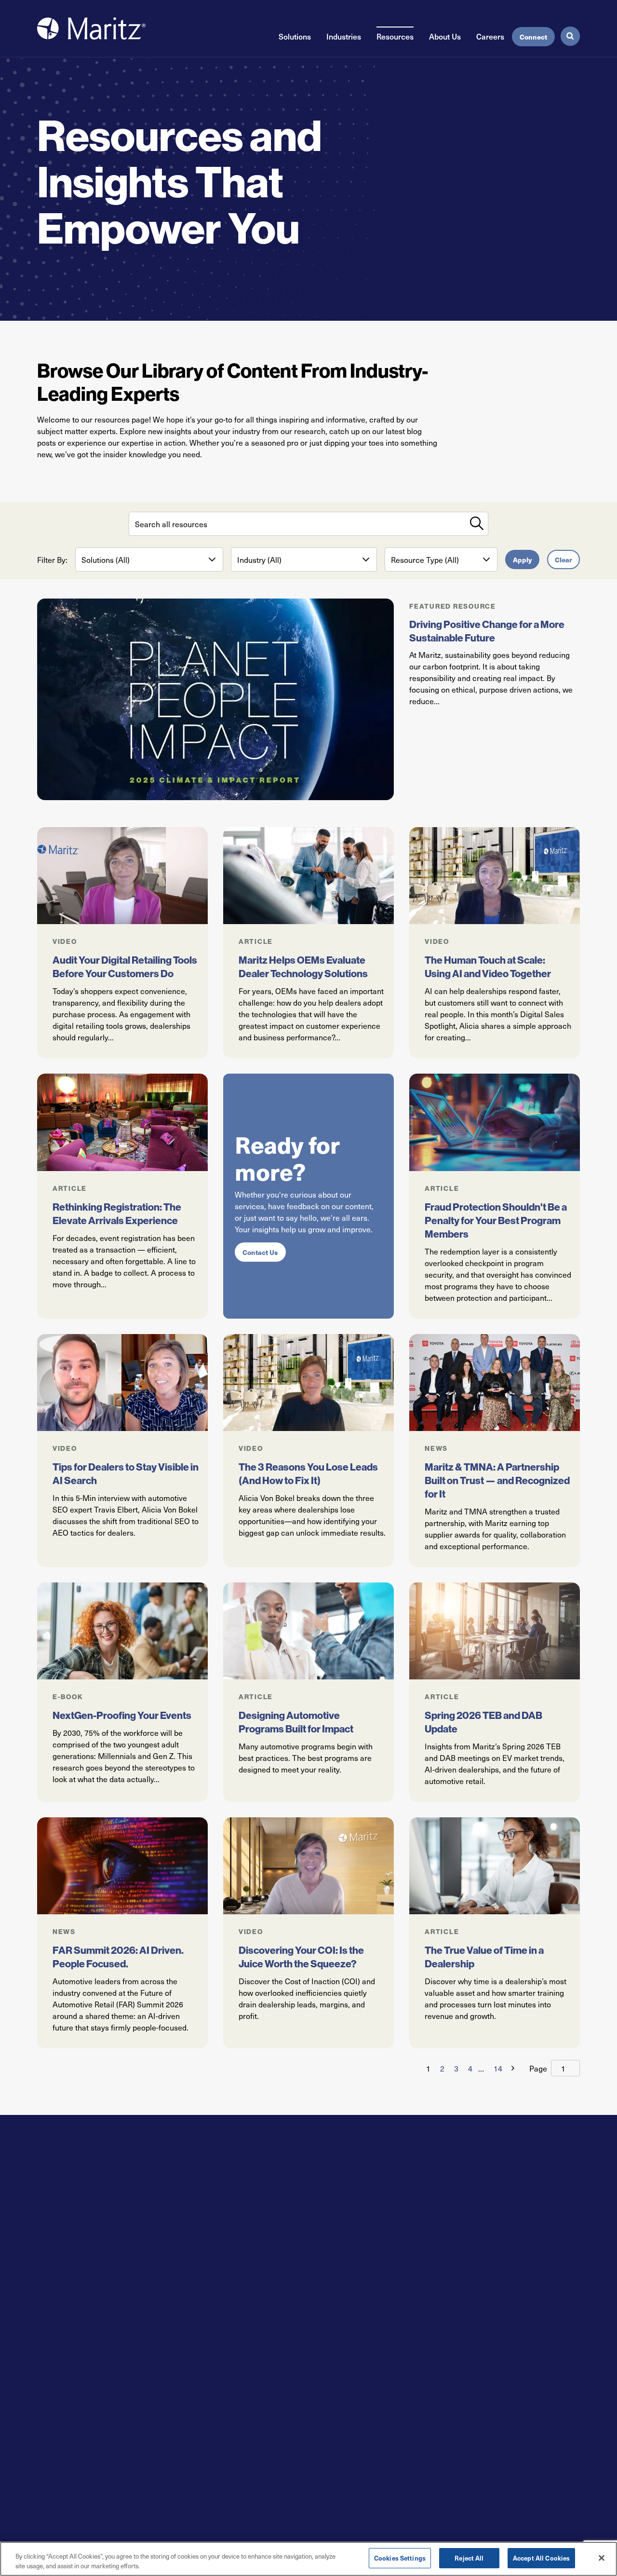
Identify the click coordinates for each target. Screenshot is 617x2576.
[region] (308, 2559)
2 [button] (442, 2068)
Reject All (469, 2558)
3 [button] (456, 2068)
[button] (511, 2068)
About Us (445, 36)
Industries (344, 36)
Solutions (295, 36)
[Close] (602, 2558)
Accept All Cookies (541, 2558)
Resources (395, 36)
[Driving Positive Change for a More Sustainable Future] (215, 699)
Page (538, 2068)
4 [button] (470, 2068)
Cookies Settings (400, 2558)
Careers (490, 36)
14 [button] (498, 2068)
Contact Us (260, 1252)
